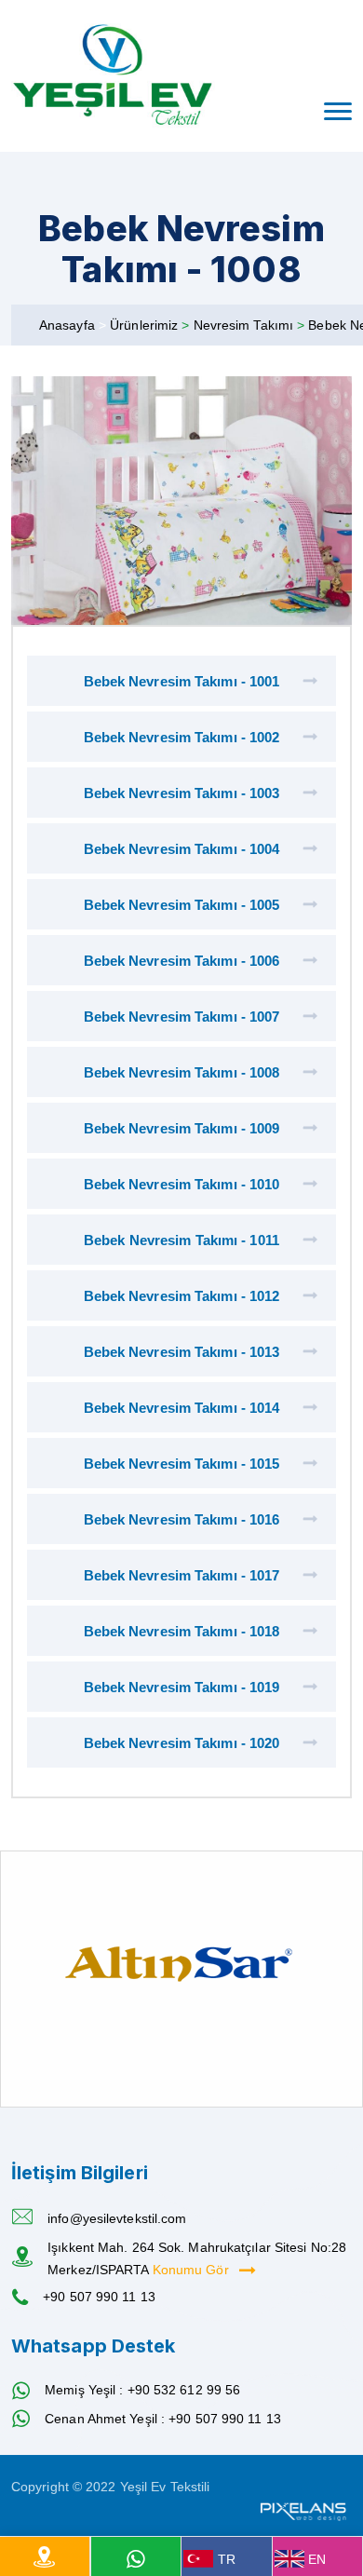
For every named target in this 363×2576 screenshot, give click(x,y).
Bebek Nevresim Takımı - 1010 (182, 1184)
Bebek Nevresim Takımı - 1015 (182, 1464)
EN (317, 2559)
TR (227, 2559)
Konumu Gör (193, 2270)
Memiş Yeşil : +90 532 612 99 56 (142, 2390)
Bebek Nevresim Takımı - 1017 (182, 1575)
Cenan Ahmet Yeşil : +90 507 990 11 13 (163, 2419)
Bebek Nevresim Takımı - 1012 (182, 1296)
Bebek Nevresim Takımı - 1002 (182, 737)
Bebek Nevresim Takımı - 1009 (182, 1128)
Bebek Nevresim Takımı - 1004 (182, 849)
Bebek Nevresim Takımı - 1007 (182, 1017)
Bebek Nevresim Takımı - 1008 (182, 1072)
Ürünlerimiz (146, 325)
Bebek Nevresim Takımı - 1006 (182, 961)
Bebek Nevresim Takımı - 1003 (182, 793)
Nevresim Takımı (246, 325)
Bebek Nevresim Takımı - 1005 (182, 905)
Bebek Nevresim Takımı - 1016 (182, 1519)
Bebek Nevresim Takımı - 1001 (182, 681)
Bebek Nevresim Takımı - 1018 (182, 1631)
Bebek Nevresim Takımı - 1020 (182, 1743)
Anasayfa (67, 325)
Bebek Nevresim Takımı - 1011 (181, 1240)
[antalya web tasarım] (302, 2509)
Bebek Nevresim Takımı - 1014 (182, 1408)
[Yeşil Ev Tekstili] (113, 76)
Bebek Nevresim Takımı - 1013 (182, 1352)
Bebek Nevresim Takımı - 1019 (182, 1687)
